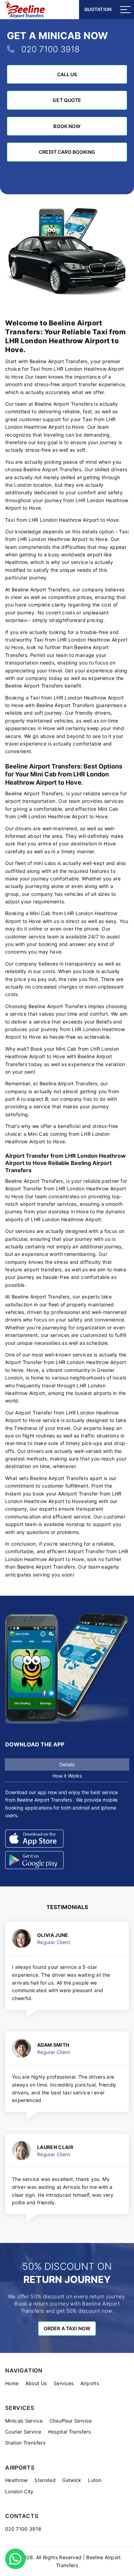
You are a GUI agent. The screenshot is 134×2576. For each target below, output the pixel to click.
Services (64, 2383)
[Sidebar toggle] (125, 10)
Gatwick (72, 2480)
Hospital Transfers (69, 2432)
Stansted (45, 2480)
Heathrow (16, 2480)
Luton (95, 2480)
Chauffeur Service (71, 2421)
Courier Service (23, 2432)
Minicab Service (24, 2421)
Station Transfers (25, 2443)
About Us (36, 2383)
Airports (90, 2383)
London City (19, 2491)
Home (12, 2383)
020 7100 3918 (51, 49)
